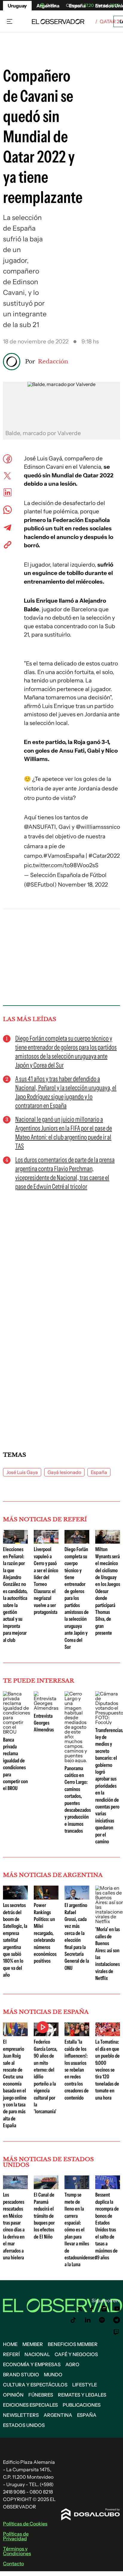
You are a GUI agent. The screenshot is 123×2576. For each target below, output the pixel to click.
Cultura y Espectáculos (35, 2385)
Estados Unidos (24, 2425)
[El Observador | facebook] (92, 2309)
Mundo (53, 2375)
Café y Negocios (76, 2354)
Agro (72, 2364)
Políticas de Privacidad (16, 2536)
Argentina (58, 2415)
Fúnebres (41, 2395)
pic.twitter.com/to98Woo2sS (61, 865)
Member (33, 2344)
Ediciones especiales (30, 2405)
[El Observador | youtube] (117, 2309)
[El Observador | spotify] (102, 2320)
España (99, 1472)
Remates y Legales (82, 2395)
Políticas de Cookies (25, 2524)
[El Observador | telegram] (116, 2320)
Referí (11, 2354)
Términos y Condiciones (17, 2551)
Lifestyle (85, 2385)
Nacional (37, 2354)
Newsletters (21, 2415)
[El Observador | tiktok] (73, 2320)
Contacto (13, 2564)
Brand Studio (21, 2375)
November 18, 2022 (83, 885)
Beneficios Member (73, 2344)
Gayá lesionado (64, 1472)
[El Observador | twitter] (80, 2309)
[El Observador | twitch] (116, 2332)
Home (10, 2344)
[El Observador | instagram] (104, 2309)
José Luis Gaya (22, 1472)
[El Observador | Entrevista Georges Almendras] (46, 1708)
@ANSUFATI (40, 827)
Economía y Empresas (32, 2364)
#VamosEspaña (64, 856)
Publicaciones (82, 2405)
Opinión (13, 2395)
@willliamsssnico (98, 827)
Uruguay (17, 6)
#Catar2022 (104, 856)
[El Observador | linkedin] (88, 2320)
